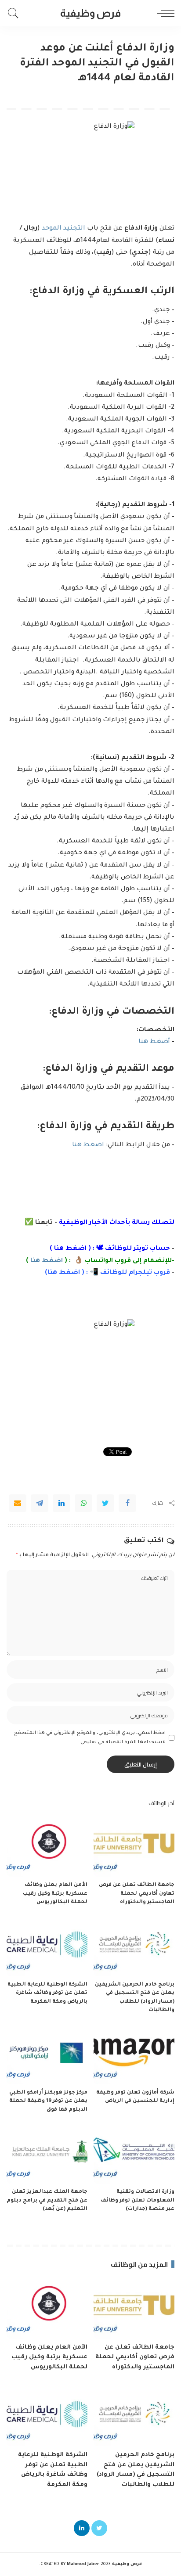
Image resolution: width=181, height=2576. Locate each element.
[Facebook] (127, 1503)
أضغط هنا (153, 1042)
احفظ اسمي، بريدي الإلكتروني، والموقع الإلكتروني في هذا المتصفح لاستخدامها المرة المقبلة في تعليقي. (90, 1738)
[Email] (18, 1503)
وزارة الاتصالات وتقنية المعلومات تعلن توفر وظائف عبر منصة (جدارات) (138, 2201)
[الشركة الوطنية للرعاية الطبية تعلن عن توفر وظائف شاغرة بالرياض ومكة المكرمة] (47, 1946)
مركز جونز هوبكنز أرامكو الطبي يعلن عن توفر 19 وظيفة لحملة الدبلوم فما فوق (48, 2101)
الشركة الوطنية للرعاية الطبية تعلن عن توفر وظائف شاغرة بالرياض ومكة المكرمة (47, 1993)
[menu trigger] (163, 13)
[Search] (15, 13)
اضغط (69, 1273)
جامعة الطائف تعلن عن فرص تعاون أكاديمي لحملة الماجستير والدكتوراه (137, 1894)
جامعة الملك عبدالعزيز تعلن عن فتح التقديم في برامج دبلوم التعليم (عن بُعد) (47, 2201)
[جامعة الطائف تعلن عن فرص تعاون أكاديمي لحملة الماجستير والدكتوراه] (134, 1846)
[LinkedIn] (82, 2528)
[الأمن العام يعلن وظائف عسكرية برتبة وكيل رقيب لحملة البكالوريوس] (47, 1846)
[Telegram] (40, 1503)
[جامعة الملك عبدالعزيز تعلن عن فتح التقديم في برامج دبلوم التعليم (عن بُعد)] (47, 2153)
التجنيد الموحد (63, 229)
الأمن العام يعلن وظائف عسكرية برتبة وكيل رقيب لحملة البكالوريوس (55, 1894)
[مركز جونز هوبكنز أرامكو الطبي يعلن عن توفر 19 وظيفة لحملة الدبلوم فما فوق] (47, 2054)
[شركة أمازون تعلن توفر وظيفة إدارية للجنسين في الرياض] (134, 2054)
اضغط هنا (88, 1145)
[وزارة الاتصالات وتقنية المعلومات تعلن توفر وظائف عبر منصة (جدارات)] (134, 2153)
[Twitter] (105, 1503)
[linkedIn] (62, 1503)
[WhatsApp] (83, 1503)
